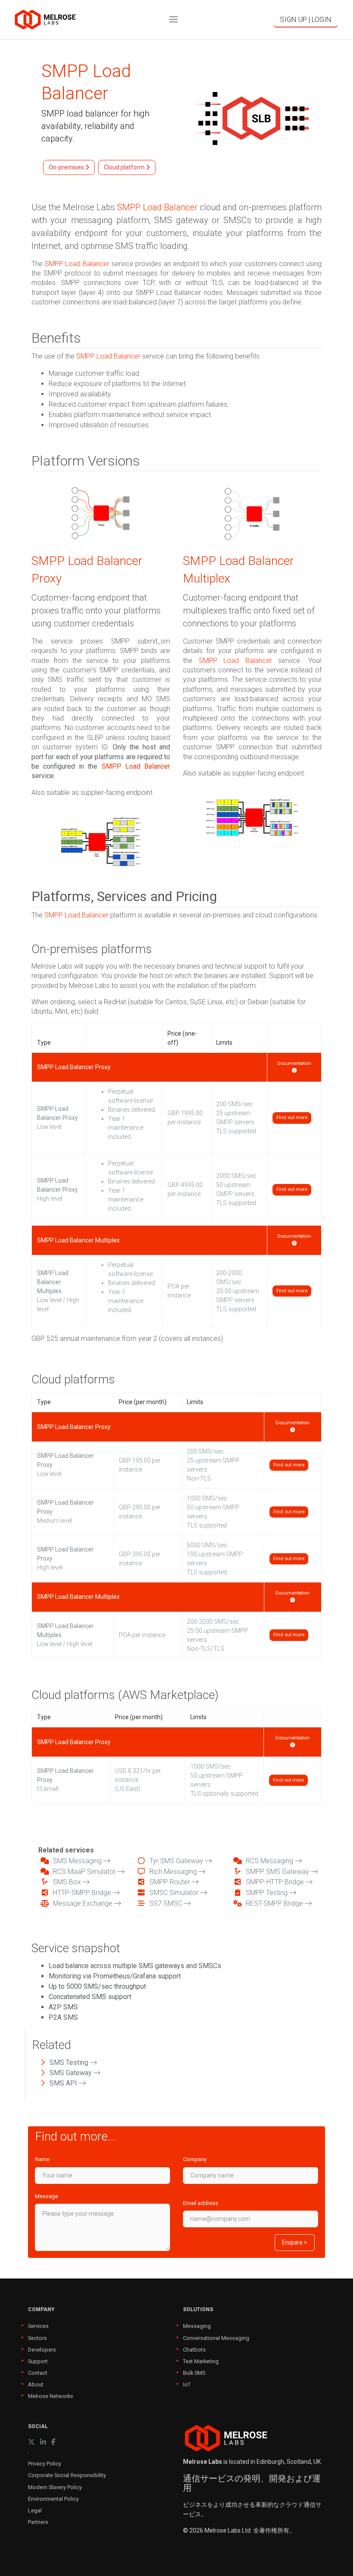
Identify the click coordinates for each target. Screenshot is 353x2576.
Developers (42, 2350)
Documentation (294, 1063)
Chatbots (194, 2350)
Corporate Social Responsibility (67, 2475)
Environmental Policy (53, 2499)
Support (38, 2361)
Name (42, 2159)
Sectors (37, 2338)
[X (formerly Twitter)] (31, 2442)
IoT (187, 2384)
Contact (38, 2373)
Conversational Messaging (216, 2338)
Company (195, 2159)
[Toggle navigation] (173, 20)
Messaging (197, 2326)
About (36, 2384)
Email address (201, 2203)
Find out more (292, 1118)
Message (46, 2196)
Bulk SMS (194, 2373)
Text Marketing (201, 2361)
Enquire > (295, 2242)
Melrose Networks (51, 2396)
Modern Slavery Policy (55, 2487)
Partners (38, 2522)
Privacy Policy (45, 2464)
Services (38, 2326)
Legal (35, 2510)
